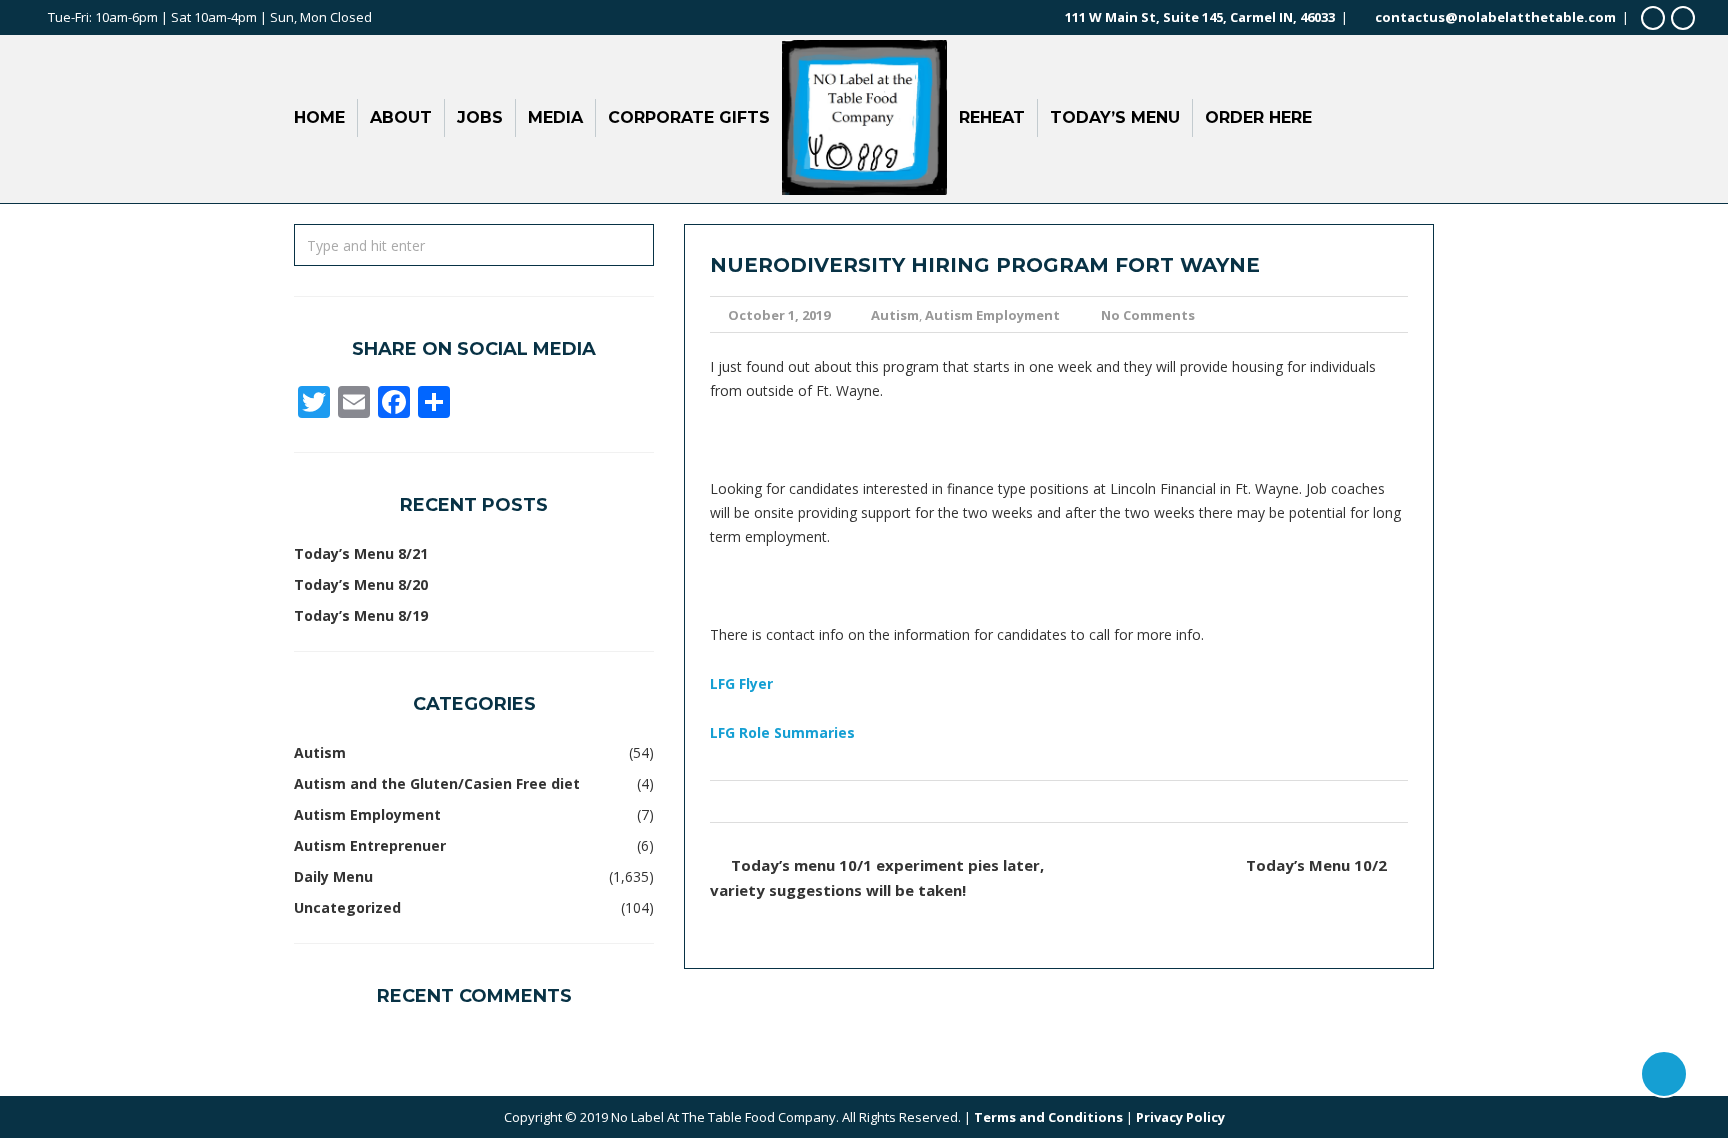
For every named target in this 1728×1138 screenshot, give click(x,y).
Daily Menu (333, 876)
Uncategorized (347, 907)
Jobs (480, 117)
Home (319, 117)
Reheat (992, 117)
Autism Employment (992, 315)
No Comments (1148, 315)
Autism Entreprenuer (370, 845)
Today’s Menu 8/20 (361, 584)
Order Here (1258, 117)
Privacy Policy (1180, 1117)
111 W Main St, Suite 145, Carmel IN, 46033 (1200, 17)
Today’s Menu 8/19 (361, 615)
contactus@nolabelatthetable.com (1495, 17)
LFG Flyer (741, 683)
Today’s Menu (1115, 117)
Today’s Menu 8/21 (361, 553)
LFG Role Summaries (782, 732)
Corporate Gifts (689, 117)
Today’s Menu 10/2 (1316, 865)
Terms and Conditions (1048, 1117)
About (401, 117)
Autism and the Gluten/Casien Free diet (437, 783)
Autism (895, 315)
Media (555, 117)
